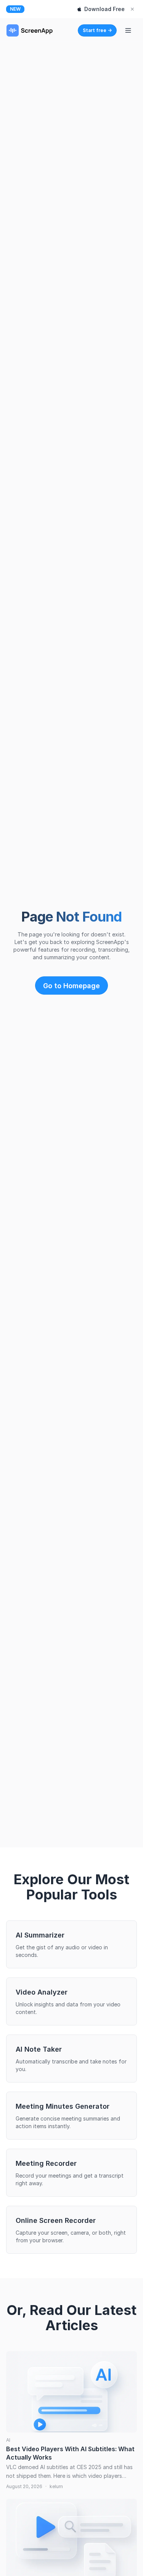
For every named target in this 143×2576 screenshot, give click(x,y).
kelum (56, 2486)
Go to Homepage (71, 986)
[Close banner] (132, 9)
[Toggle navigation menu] (128, 30)
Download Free (104, 9)
